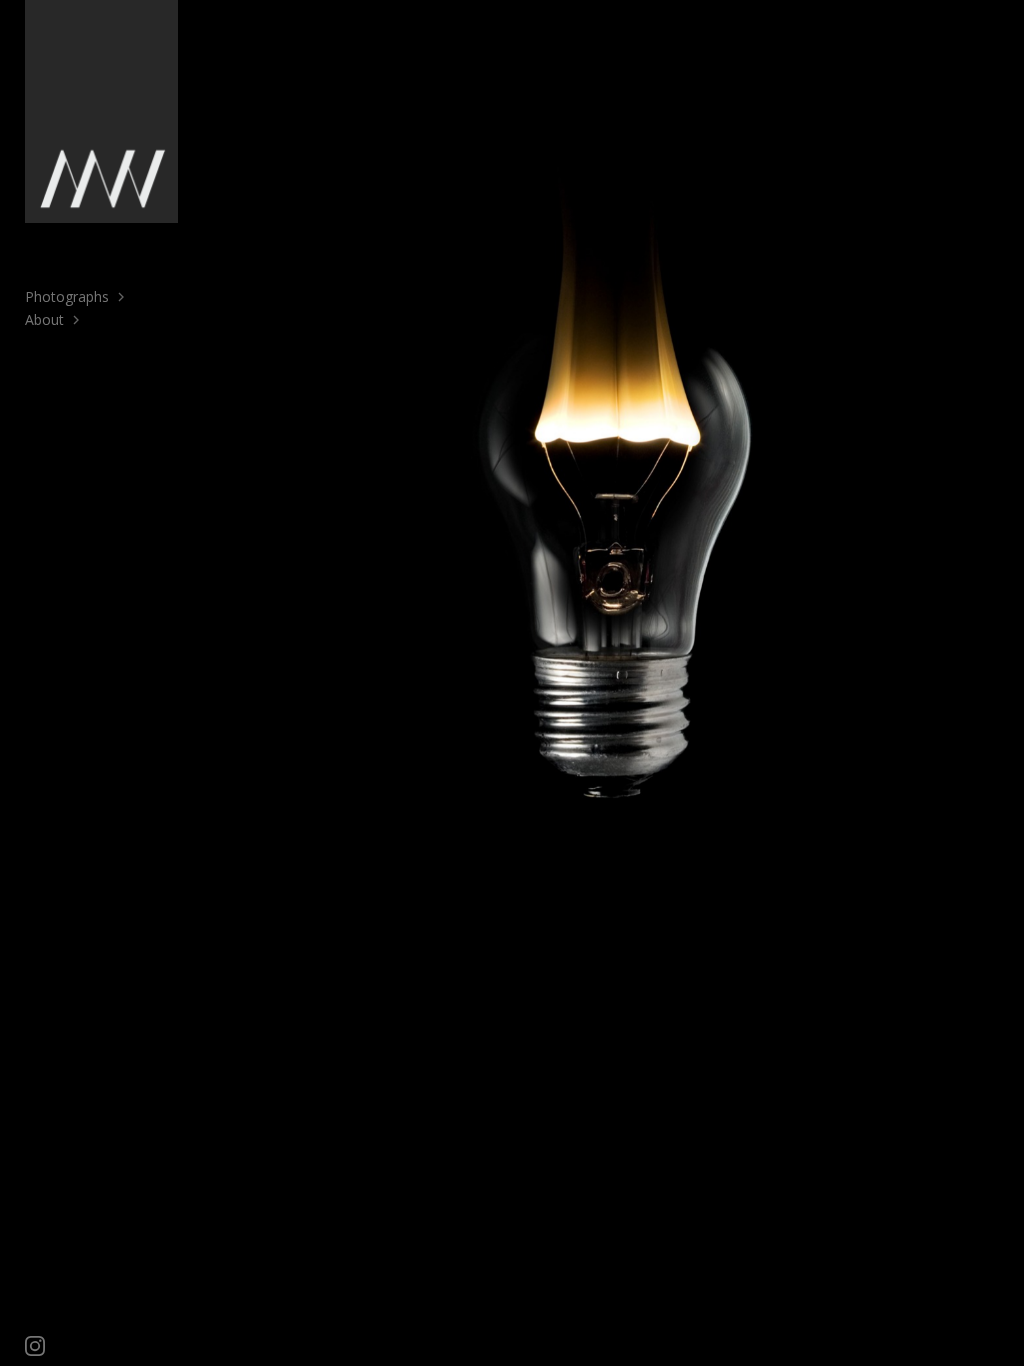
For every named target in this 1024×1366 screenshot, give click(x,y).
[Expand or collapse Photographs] (122, 297)
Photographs (67, 296)
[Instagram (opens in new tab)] (35, 1346)
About (44, 319)
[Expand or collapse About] (77, 320)
